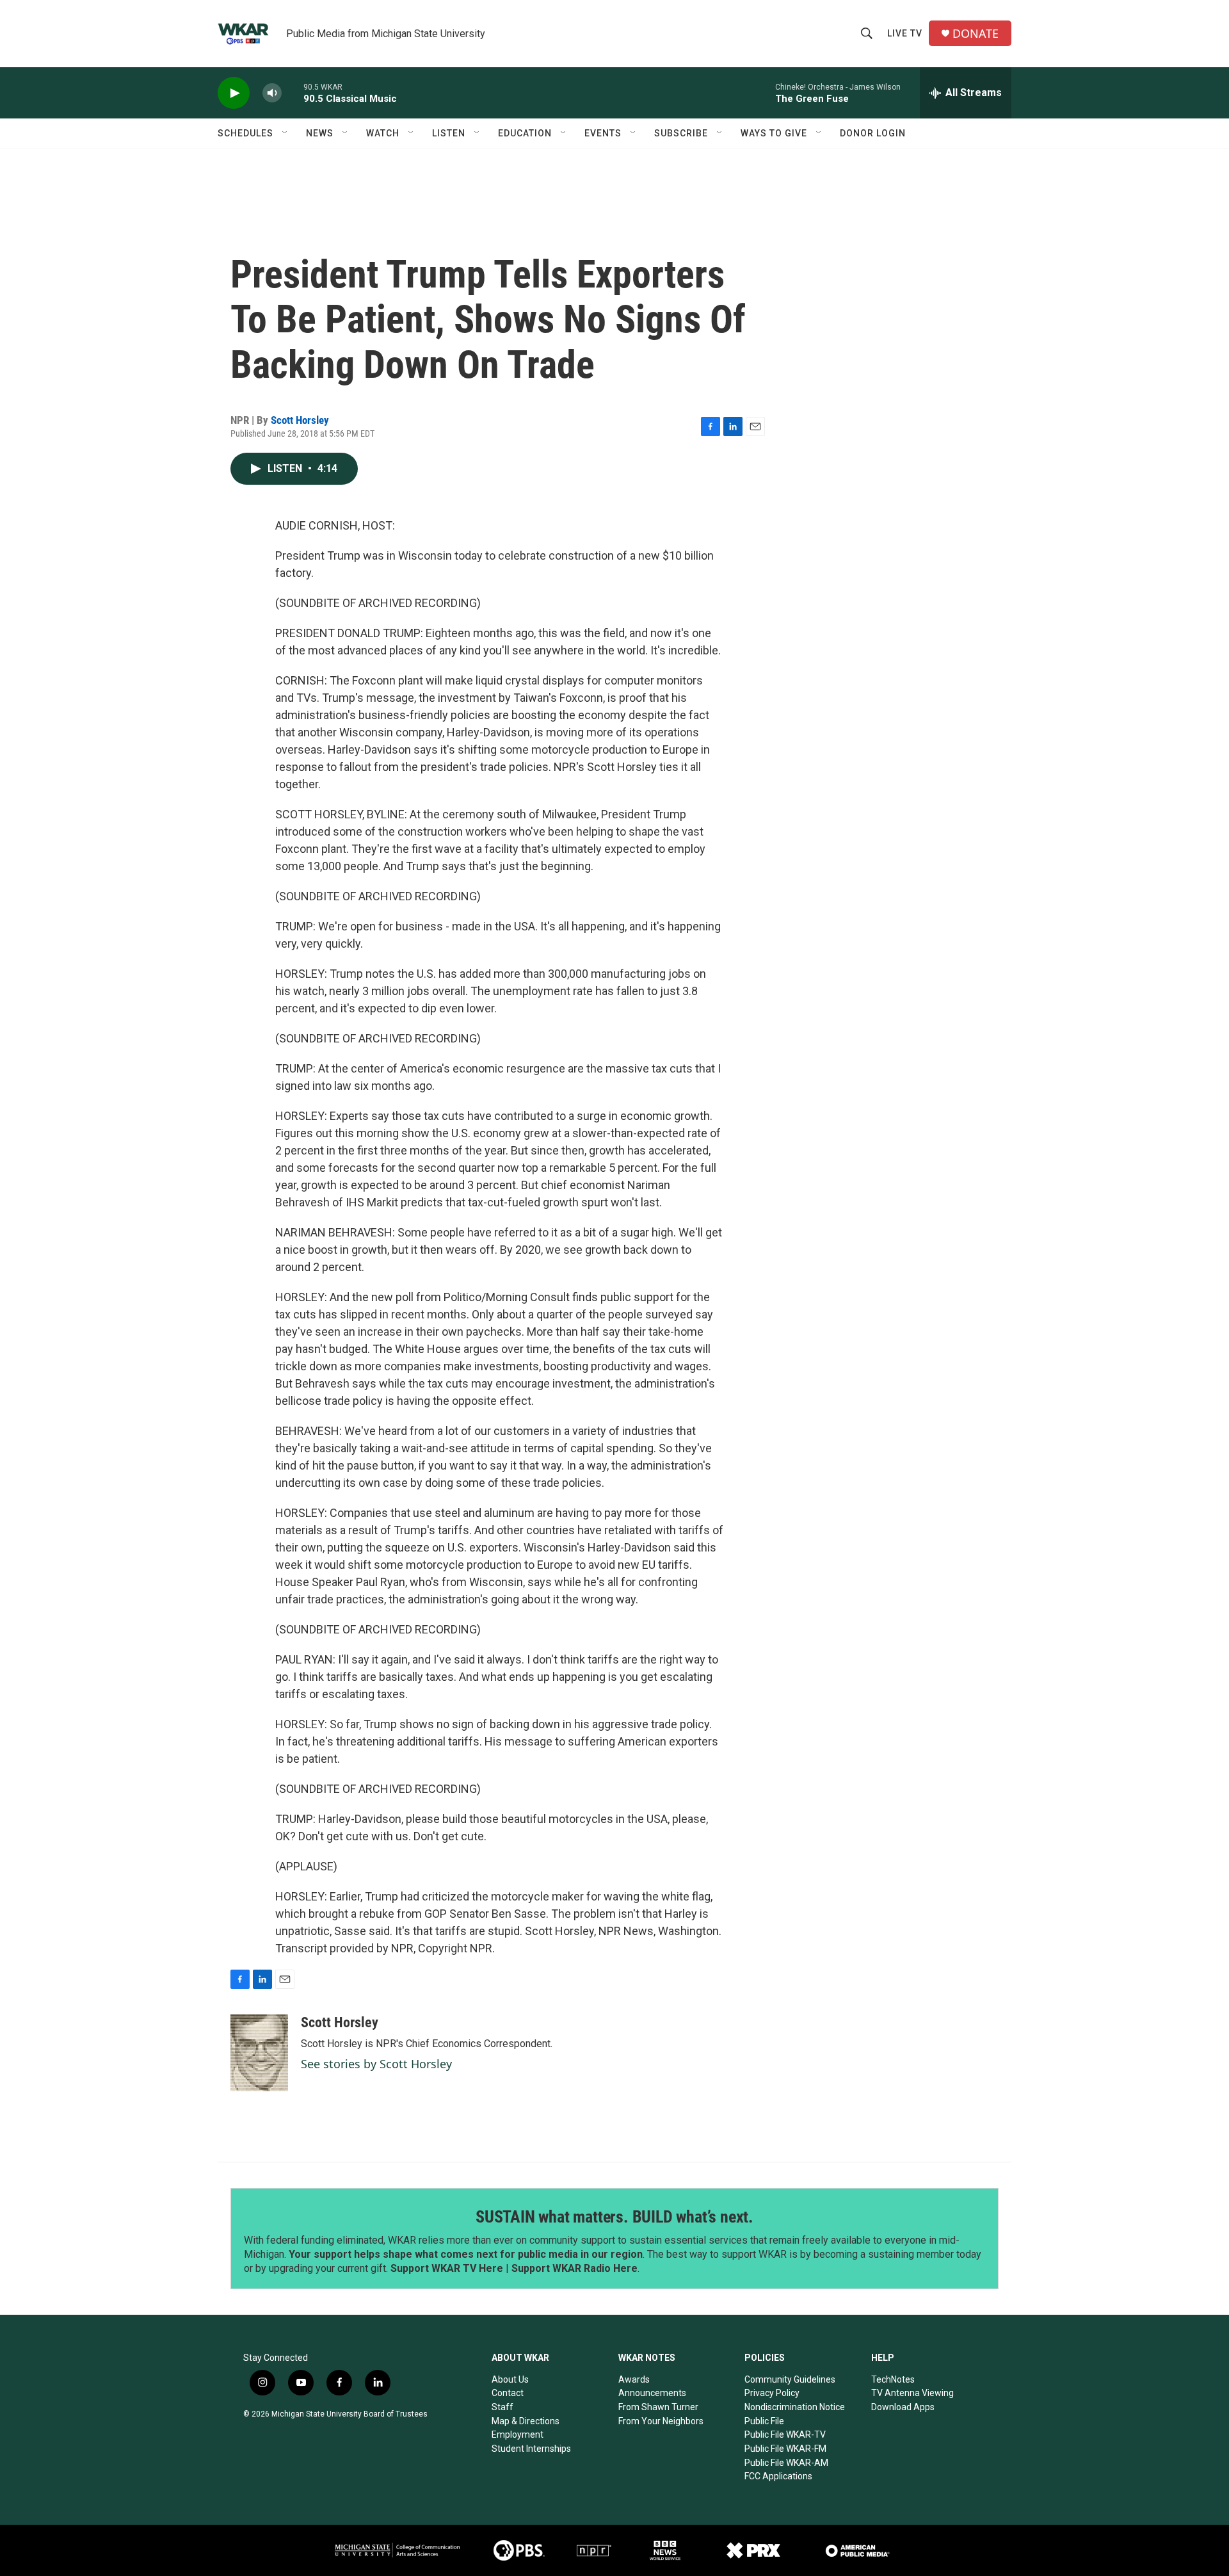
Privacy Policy (772, 2393)
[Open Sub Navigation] (285, 133)
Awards (634, 2379)
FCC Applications (778, 2476)
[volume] (272, 93)
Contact (508, 2393)
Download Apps (903, 2407)
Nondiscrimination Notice (795, 2407)
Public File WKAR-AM (786, 2463)
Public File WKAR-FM (785, 2449)
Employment (518, 2434)
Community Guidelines (790, 2379)
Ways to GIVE (774, 133)
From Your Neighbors (661, 2421)
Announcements (652, 2393)
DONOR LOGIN (873, 133)
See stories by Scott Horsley (376, 2064)
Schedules (245, 133)
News (320, 133)
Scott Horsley (300, 420)
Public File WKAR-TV (785, 2434)
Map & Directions (526, 2421)
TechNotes (893, 2379)
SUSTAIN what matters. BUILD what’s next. (614, 2217)
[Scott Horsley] (259, 2053)
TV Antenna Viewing (912, 2393)
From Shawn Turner (658, 2407)
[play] (234, 93)
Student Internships (531, 2449)
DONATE (976, 34)
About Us (510, 2379)
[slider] (293, 93)
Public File (764, 2421)
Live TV (905, 33)
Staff (502, 2407)
